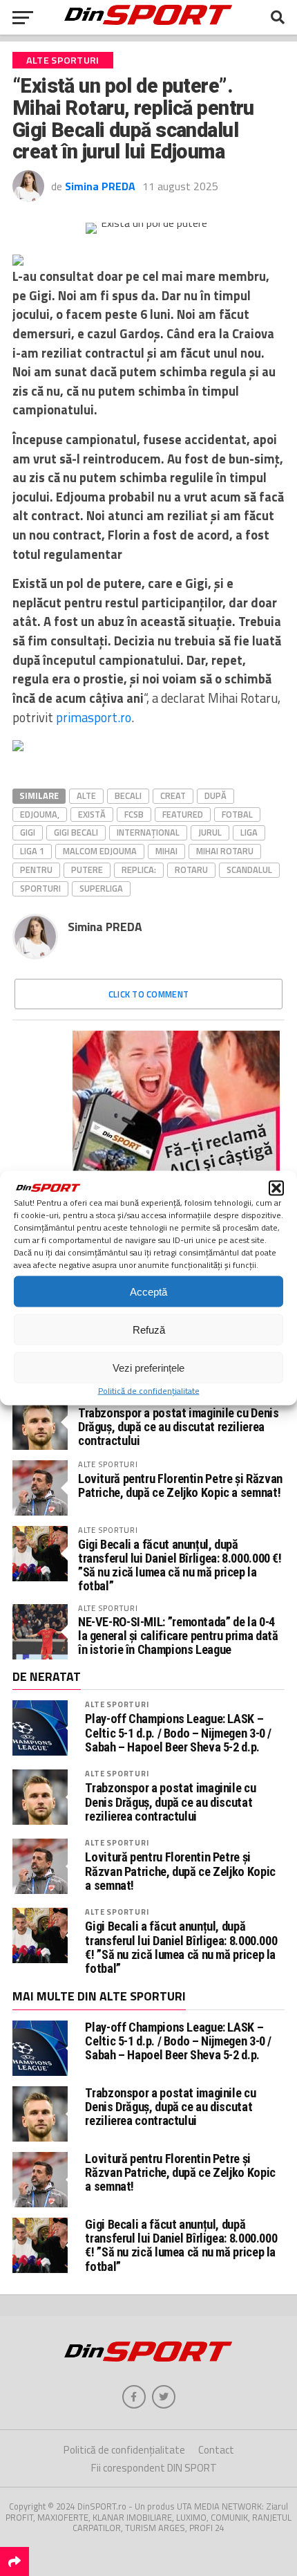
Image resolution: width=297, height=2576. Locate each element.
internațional (148, 832)
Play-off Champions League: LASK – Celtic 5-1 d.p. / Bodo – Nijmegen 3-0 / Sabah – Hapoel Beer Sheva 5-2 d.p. (178, 1733)
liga (249, 832)
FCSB (134, 814)
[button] (276, 1188)
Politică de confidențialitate (149, 1391)
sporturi (40, 888)
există (92, 814)
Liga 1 (32, 851)
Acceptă (148, 1291)
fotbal (237, 814)
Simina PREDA (100, 186)
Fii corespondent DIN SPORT (154, 2468)
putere (87, 870)
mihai (166, 851)
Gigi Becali (76, 832)
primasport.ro (94, 717)
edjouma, (40, 814)
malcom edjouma (100, 851)
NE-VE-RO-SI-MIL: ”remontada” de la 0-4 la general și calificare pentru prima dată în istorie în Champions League (178, 1636)
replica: (139, 870)
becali (128, 795)
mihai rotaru (225, 851)
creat (173, 795)
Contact (216, 2450)
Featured (183, 814)
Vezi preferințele (148, 1367)
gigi (28, 832)
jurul (210, 832)
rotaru (191, 870)
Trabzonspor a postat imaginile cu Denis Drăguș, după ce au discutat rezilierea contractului (179, 1427)
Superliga (101, 888)
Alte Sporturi (117, 1704)
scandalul (249, 870)
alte (86, 795)
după (215, 795)
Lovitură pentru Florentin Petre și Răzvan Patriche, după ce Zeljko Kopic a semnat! (180, 1485)
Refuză (149, 1329)
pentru (36, 870)
